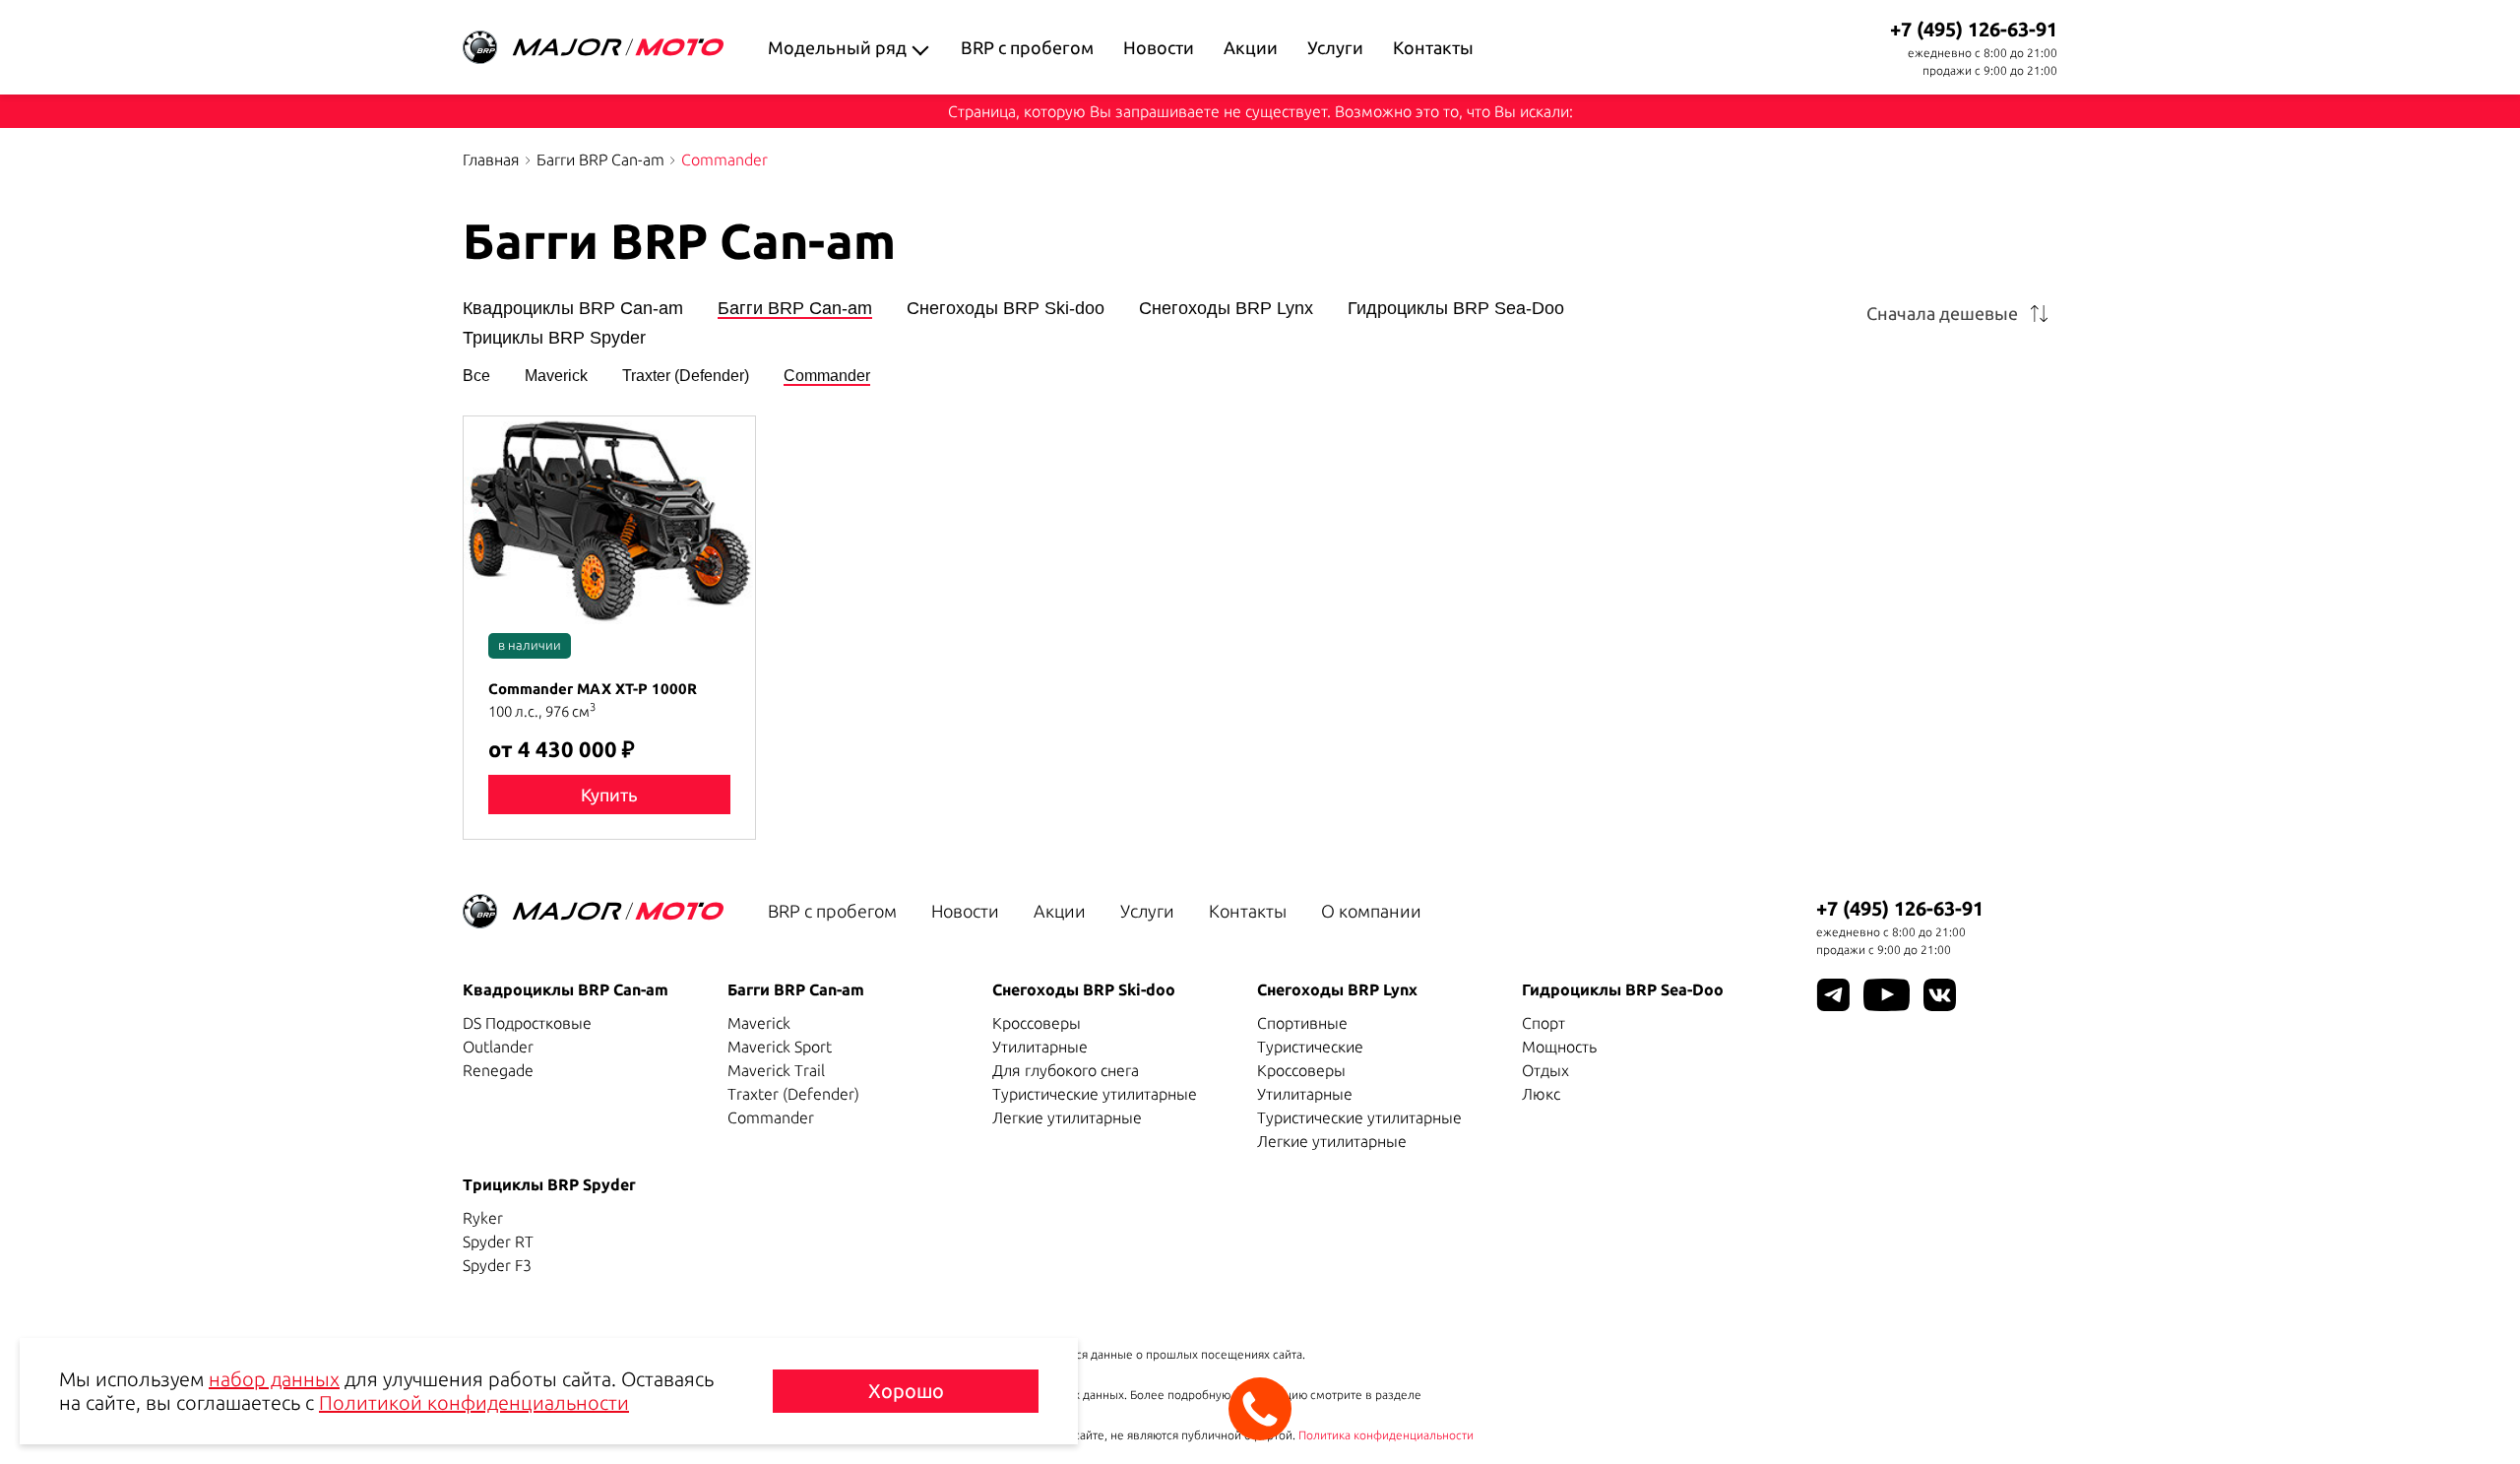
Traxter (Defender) (686, 376)
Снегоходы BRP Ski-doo (1006, 309)
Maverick (556, 376)
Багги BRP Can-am (600, 159)
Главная (491, 159)
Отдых (1545, 1070)
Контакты (1433, 47)
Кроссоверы (1037, 1023)
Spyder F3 (497, 1265)
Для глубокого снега (1066, 1070)
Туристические (1310, 1047)
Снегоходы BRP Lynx (1226, 309)
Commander (827, 376)
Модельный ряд (837, 47)
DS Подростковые (527, 1023)
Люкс (1541, 1094)
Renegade (498, 1070)
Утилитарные (1040, 1047)
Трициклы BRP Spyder (554, 338)
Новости (1159, 47)
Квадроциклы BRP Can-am (573, 309)
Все (476, 376)
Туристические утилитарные (1095, 1094)
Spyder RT (498, 1241)
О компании (1371, 911)
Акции (1251, 47)
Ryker (483, 1218)
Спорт (1543, 1023)
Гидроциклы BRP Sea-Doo (1456, 309)
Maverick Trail (776, 1070)
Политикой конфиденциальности (474, 1402)
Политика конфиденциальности (1386, 1435)
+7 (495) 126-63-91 (1974, 29)
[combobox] (1961, 313)
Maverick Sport (780, 1047)
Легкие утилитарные (1067, 1117)
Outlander (498, 1047)
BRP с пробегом (1027, 47)
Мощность (1559, 1047)
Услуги (1335, 47)
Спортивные (1302, 1023)
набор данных (274, 1379)
